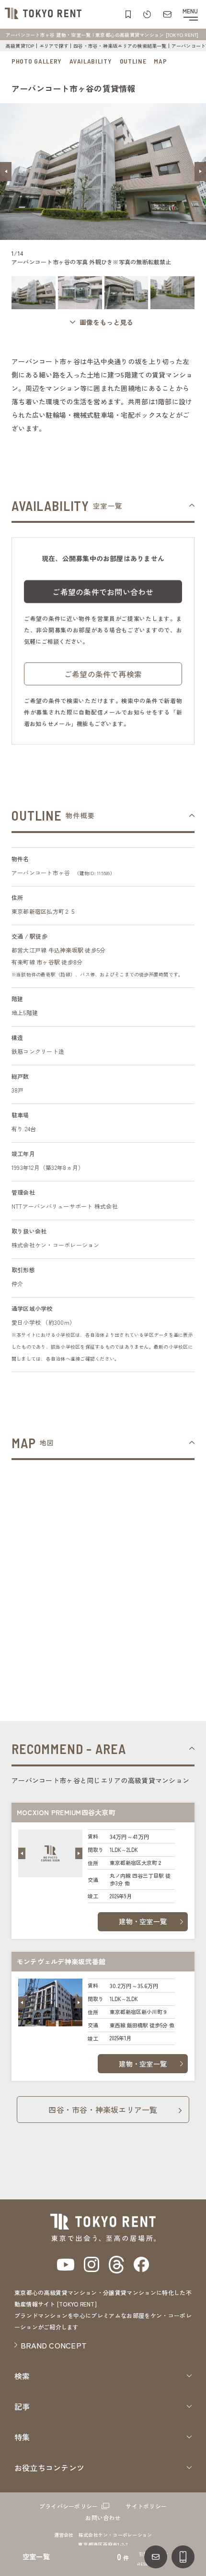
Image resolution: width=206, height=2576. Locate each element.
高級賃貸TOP (20, 46)
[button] (6, 172)
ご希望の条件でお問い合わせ (103, 592)
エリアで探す (54, 46)
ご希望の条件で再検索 (103, 674)
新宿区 (38, 911)
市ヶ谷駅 (48, 962)
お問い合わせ (103, 2517)
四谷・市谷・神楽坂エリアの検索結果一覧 (120, 46)
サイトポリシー (146, 2506)
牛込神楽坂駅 (66, 950)
